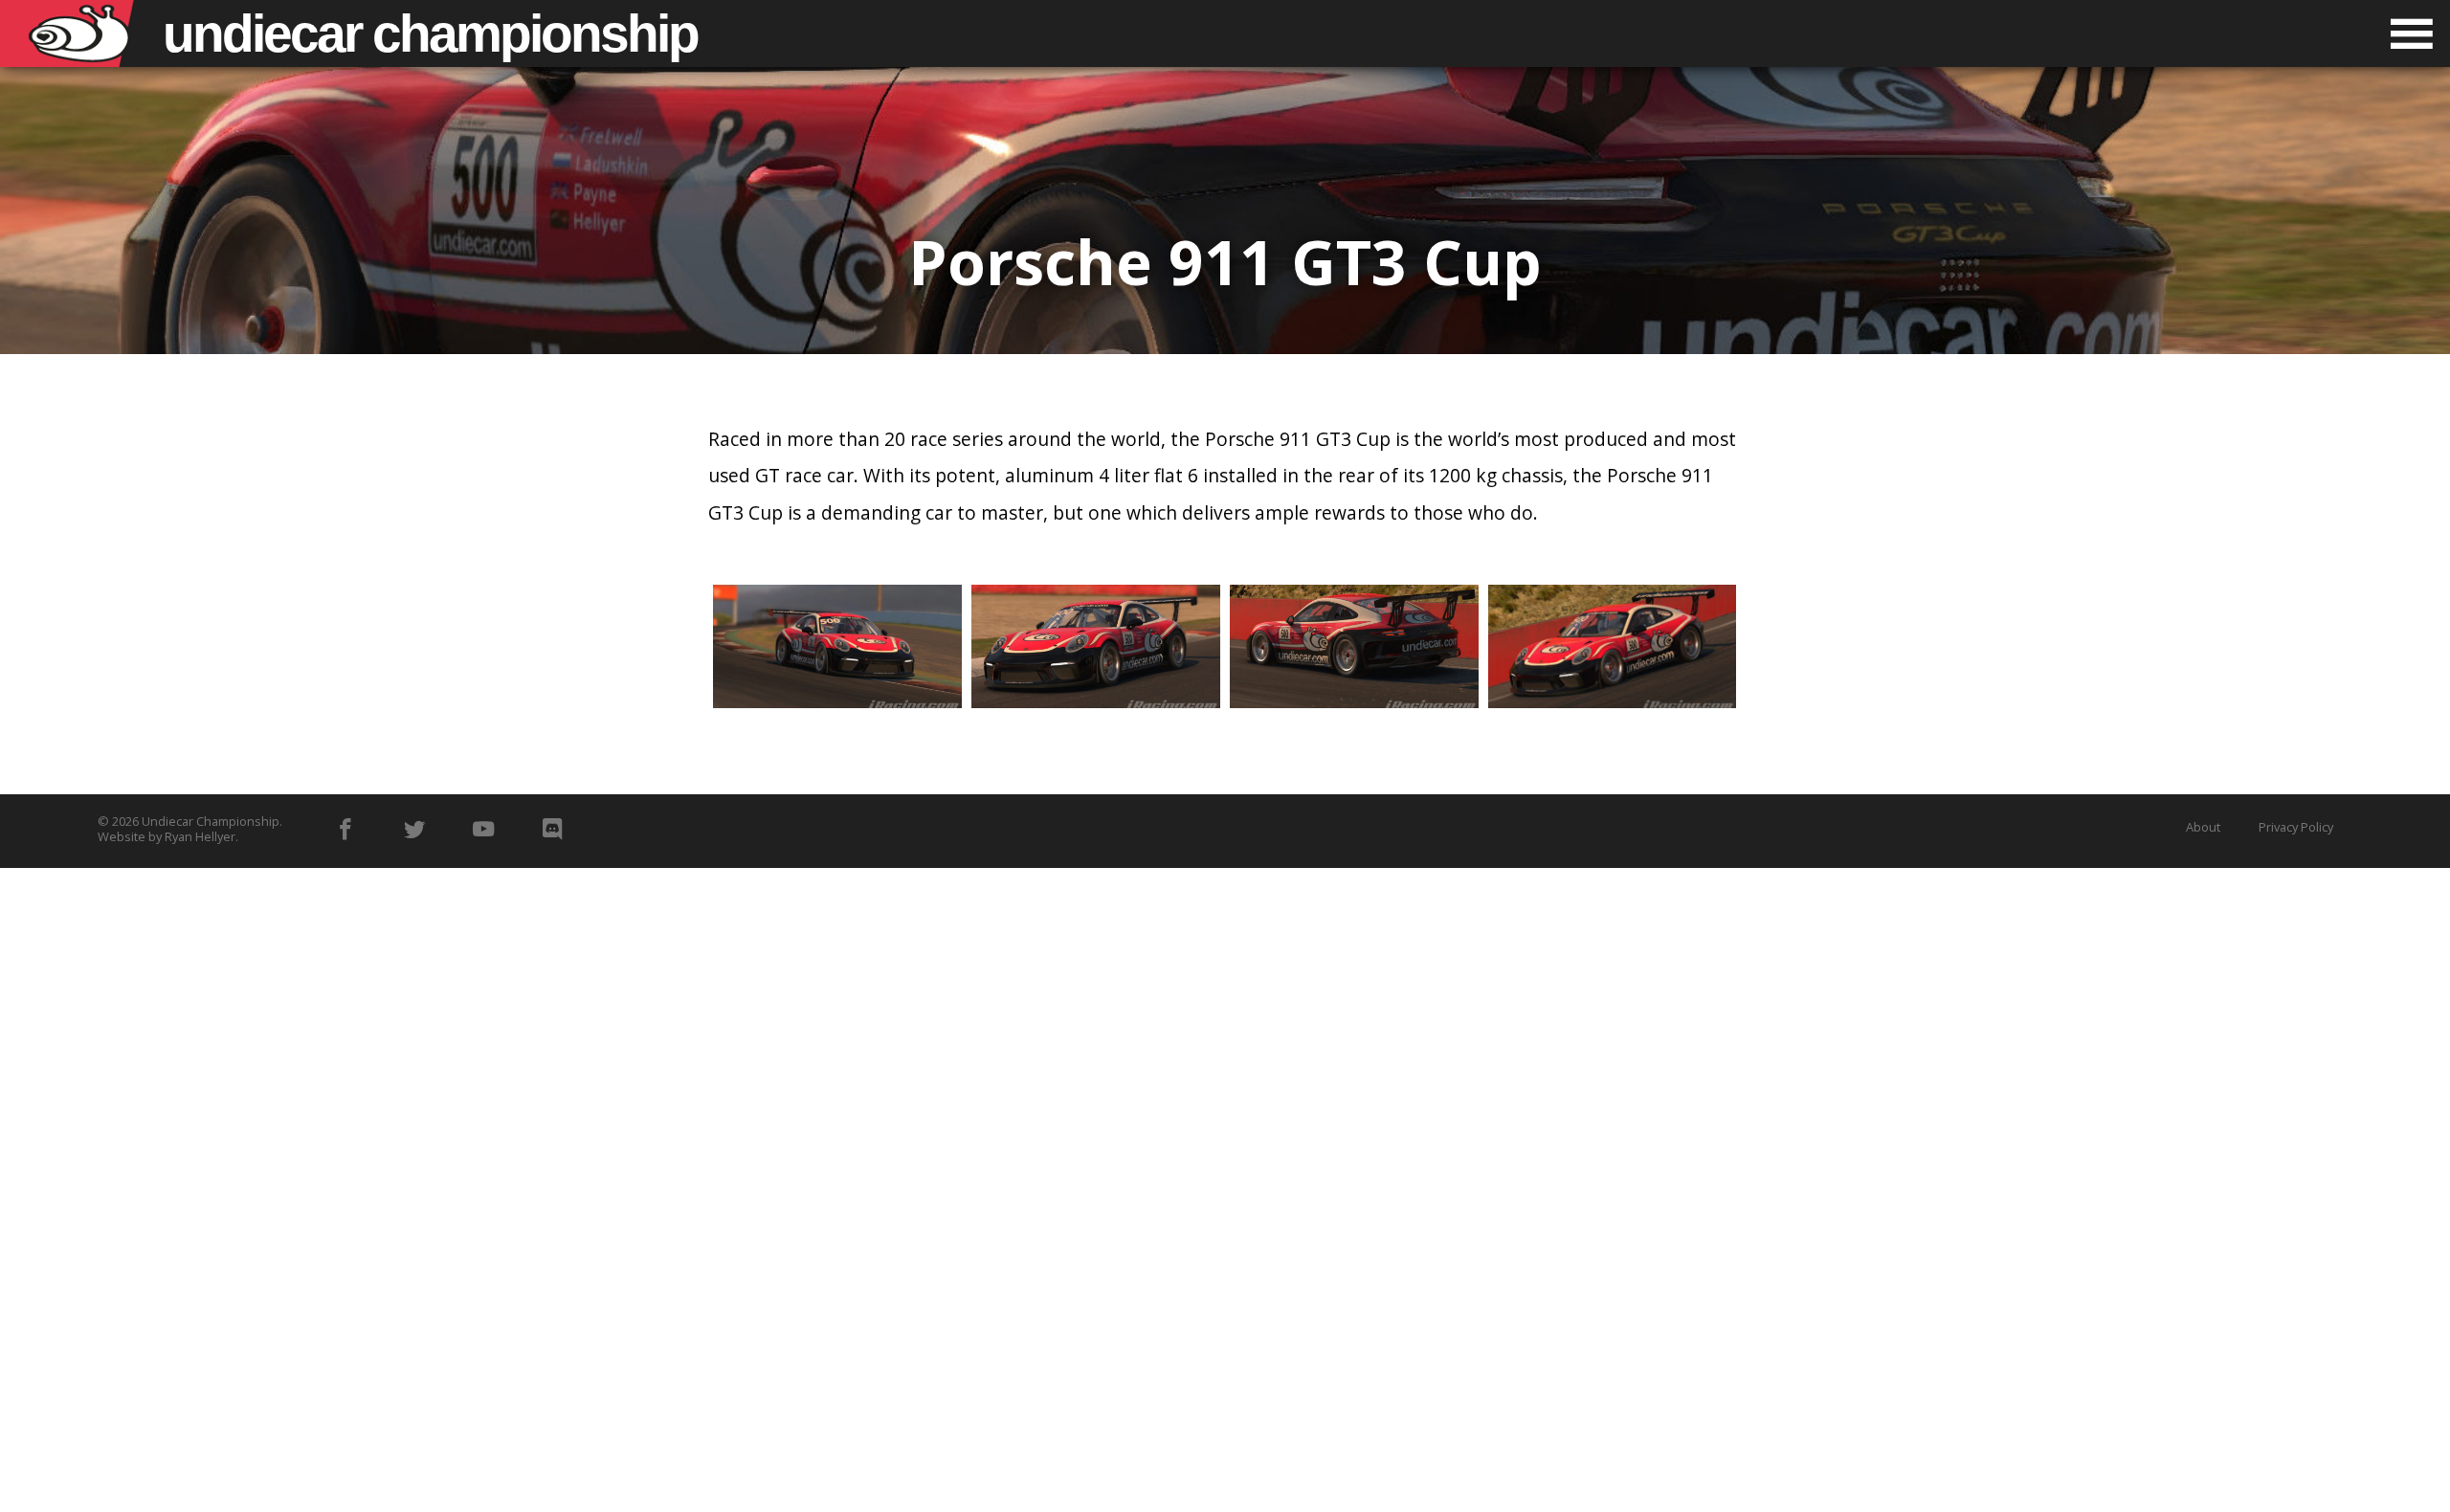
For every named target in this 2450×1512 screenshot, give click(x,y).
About (2203, 827)
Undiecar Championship (211, 821)
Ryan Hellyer (200, 836)
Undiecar (430, 33)
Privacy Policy (2296, 827)
